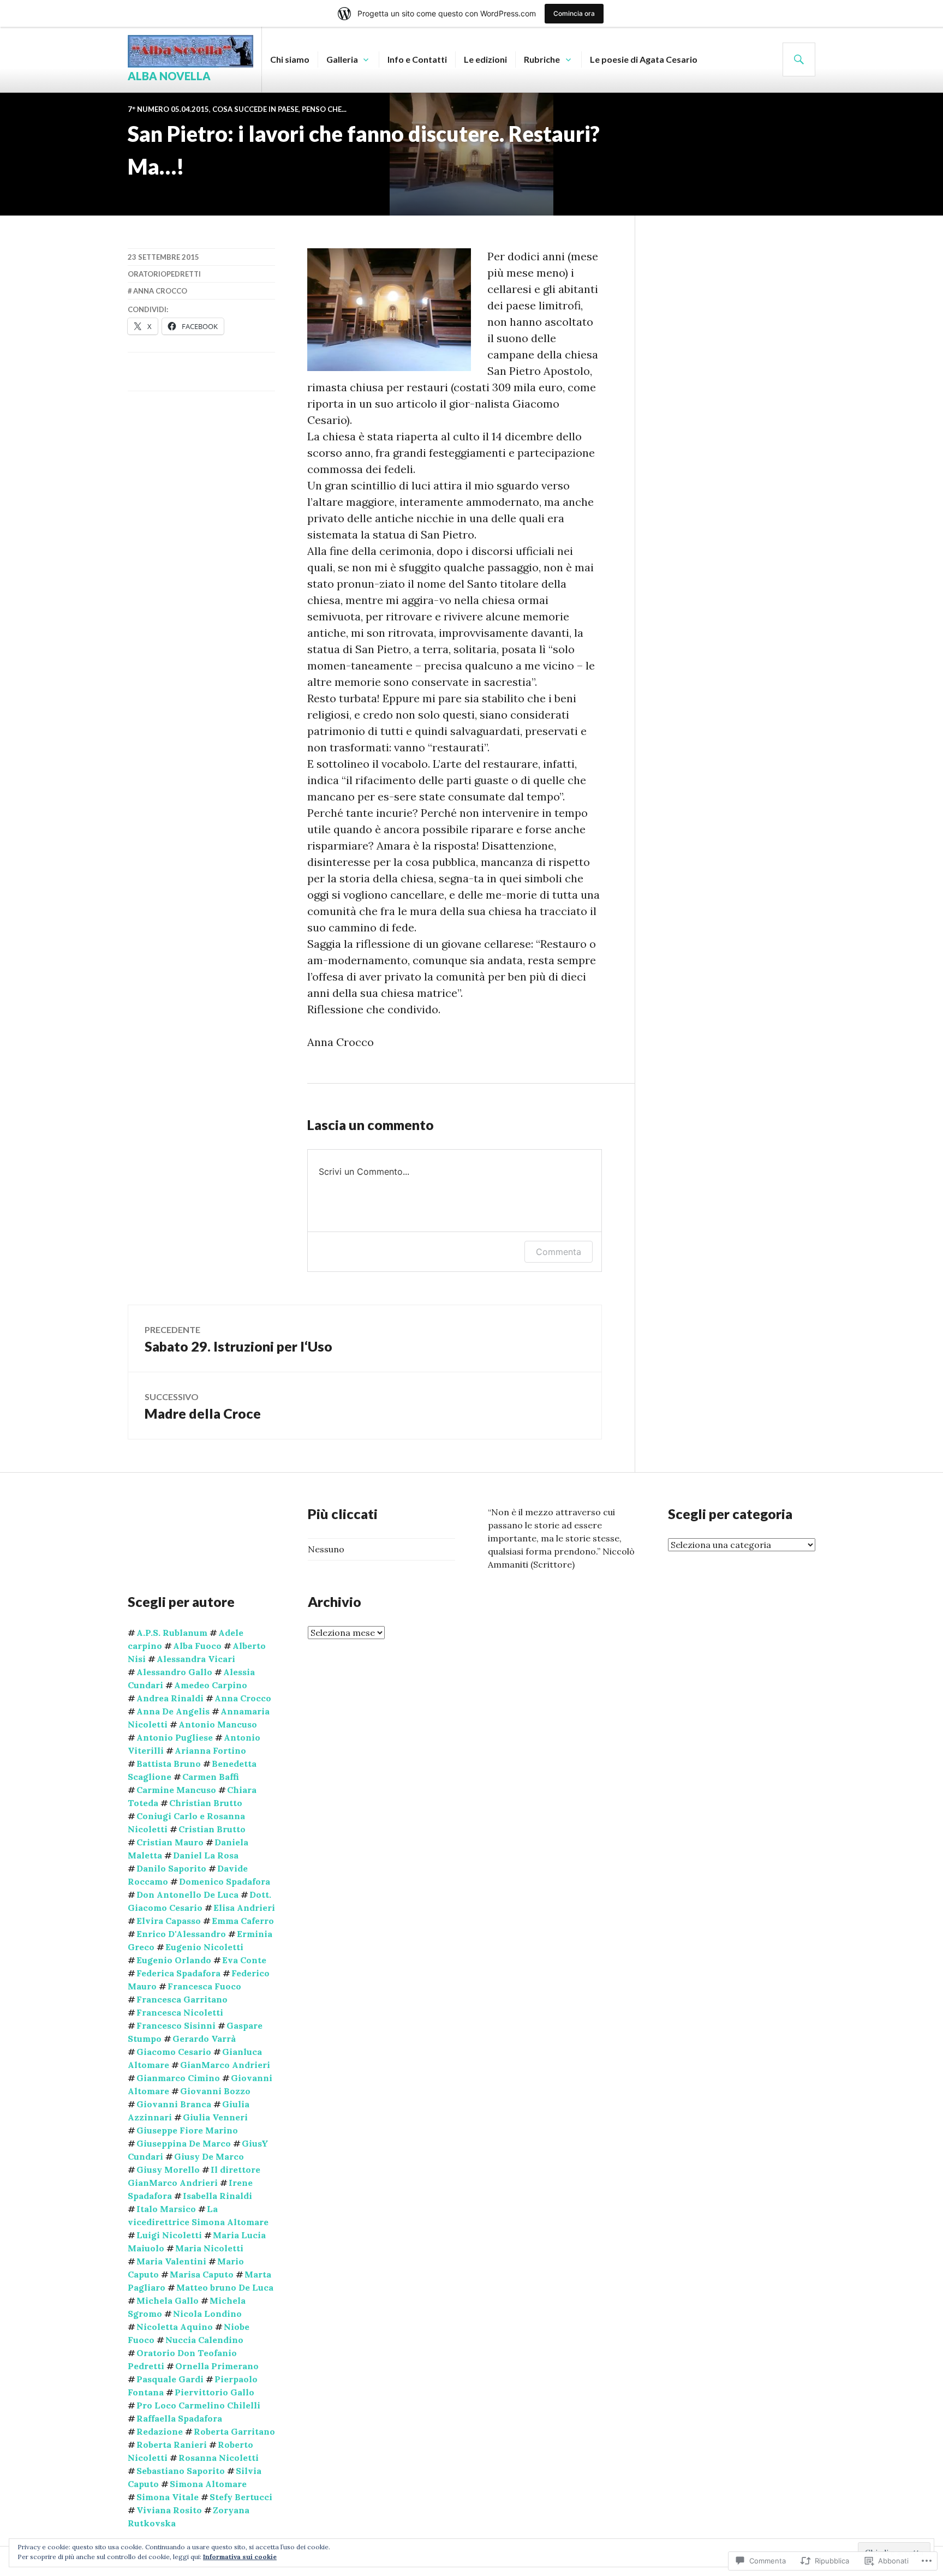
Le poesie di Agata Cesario (644, 59)
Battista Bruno (169, 1764)
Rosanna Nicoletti (219, 2458)
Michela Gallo (168, 2300)
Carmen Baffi (211, 1777)
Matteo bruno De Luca (225, 2287)
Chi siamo (290, 59)
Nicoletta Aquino (175, 2327)
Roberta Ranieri (172, 2444)
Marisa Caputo (202, 2274)
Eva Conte (244, 1960)
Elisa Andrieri (244, 1908)
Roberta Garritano (234, 2431)
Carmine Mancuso (176, 1790)
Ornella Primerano (217, 2366)
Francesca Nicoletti (180, 2012)
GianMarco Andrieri (225, 2065)
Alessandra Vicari (196, 1659)
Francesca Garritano (182, 1999)
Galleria (342, 59)
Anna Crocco (160, 291)
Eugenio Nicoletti (204, 1947)
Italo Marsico (166, 2209)
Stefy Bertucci (241, 2497)
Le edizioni (485, 59)
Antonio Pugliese (175, 1737)
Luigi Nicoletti (169, 2235)
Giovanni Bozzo (215, 2091)
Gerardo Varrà (204, 2039)
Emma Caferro (243, 1921)
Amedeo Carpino (211, 1685)
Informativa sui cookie (240, 2557)
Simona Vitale (168, 2497)
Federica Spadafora (178, 1973)
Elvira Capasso (169, 1921)
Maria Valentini (171, 2261)
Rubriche (542, 59)
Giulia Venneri (215, 2117)
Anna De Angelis (173, 1711)
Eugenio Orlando (174, 1960)
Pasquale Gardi (170, 2379)
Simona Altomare (208, 2484)
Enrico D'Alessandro (181, 1934)
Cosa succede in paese (255, 109)
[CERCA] (799, 59)
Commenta (559, 1252)
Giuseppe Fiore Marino (187, 2130)
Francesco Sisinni (176, 2025)
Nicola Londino (207, 2314)
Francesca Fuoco (204, 1986)
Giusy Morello (168, 2169)
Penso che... (324, 109)
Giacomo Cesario (174, 2052)
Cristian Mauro (170, 1842)
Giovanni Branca (174, 2104)
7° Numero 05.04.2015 (168, 109)
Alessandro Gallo (174, 1672)
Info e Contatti (417, 59)
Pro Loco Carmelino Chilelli (198, 2405)
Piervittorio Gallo (214, 2392)
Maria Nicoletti (209, 2248)
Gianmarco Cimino (178, 2078)
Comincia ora (574, 13)
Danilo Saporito (171, 1868)
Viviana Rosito (169, 2510)
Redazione (160, 2431)
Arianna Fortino (210, 1750)
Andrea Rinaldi (170, 1698)
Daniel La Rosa (206, 1855)
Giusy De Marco (209, 2156)
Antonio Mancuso (218, 1724)
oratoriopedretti (164, 274)
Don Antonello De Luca (187, 1894)
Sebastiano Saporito (181, 2471)
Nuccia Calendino (204, 2340)
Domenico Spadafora (225, 1881)
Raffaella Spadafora (179, 2418)
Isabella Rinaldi (217, 2196)
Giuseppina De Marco (184, 2143)
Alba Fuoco (197, 1646)
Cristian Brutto (212, 1829)
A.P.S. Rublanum (172, 1633)
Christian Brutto (206, 1803)
